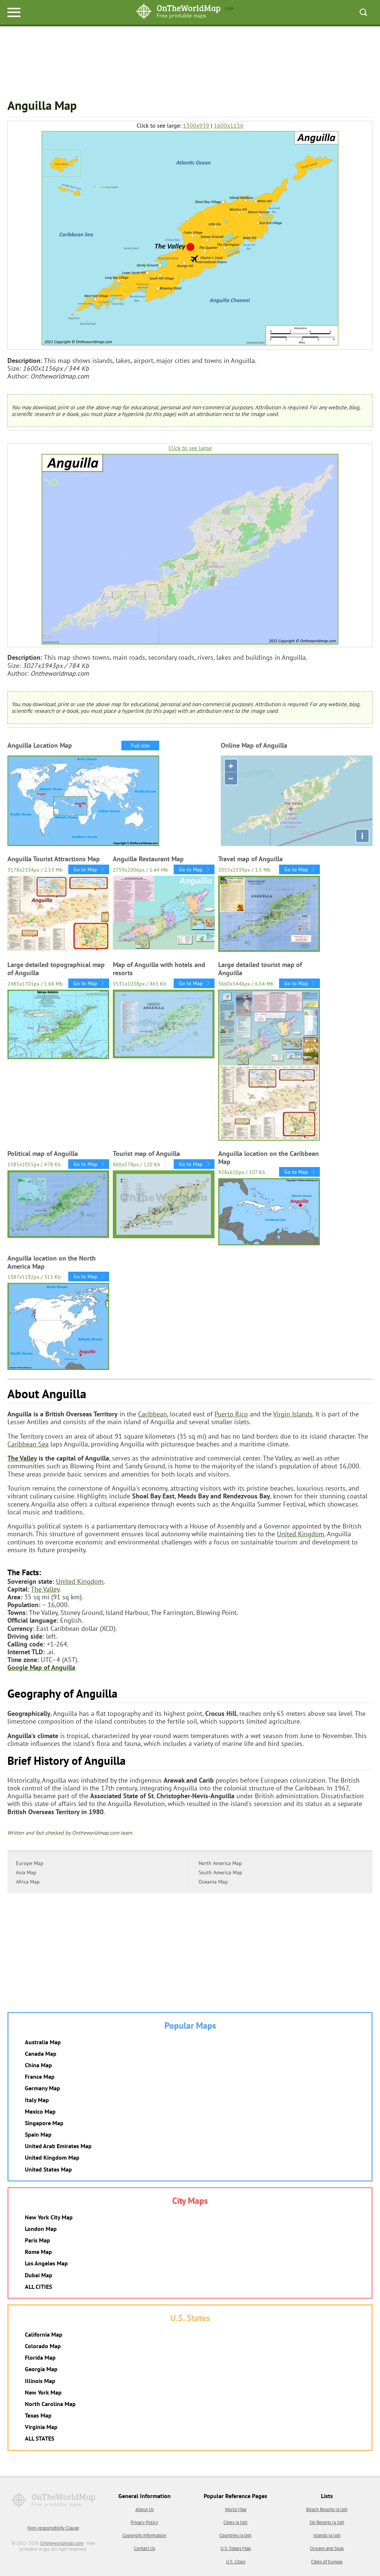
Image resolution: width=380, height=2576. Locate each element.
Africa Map (28, 1882)
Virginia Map (41, 2427)
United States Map (48, 2169)
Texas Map (38, 2415)
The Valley (22, 1458)
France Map (40, 2077)
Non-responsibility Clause (53, 2528)
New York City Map (49, 2217)
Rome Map (38, 2252)
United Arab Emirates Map (58, 2146)
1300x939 (196, 126)
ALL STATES (40, 2438)
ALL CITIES (38, 2287)
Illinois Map (40, 2381)
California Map (44, 2334)
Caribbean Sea (28, 1444)
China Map (38, 2065)
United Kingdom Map (52, 2157)
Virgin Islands (293, 1414)
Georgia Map (41, 2369)
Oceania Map (213, 1882)
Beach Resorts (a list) (327, 2509)
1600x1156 (229, 126)
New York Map (43, 2392)
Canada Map (41, 2054)
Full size (140, 745)
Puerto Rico (231, 1414)
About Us (145, 2509)
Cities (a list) (235, 2522)
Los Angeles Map (46, 2263)
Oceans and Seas (327, 2548)
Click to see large (190, 448)
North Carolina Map (50, 2404)
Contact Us (145, 2548)
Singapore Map (44, 2123)
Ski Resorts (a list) (327, 2522)
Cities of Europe (327, 2562)
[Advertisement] (190, 63)
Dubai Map (39, 2275)
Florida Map (40, 2357)
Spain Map (38, 2134)
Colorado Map (43, 2346)
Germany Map (42, 2088)
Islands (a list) (327, 2535)
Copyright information (144, 2535)
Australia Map (43, 2042)
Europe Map (30, 1863)
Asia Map (26, 1872)
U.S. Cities (236, 2562)
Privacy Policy (144, 2522)
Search (363, 12)
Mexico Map (40, 2111)
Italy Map (37, 2100)
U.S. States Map (236, 2548)
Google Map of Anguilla (41, 1667)
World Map (236, 2509)
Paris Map (37, 2240)
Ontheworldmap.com (62, 2543)
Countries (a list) (235, 2535)
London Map (41, 2229)
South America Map (220, 1872)
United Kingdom (301, 1534)
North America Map (220, 1863)
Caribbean (153, 1414)
